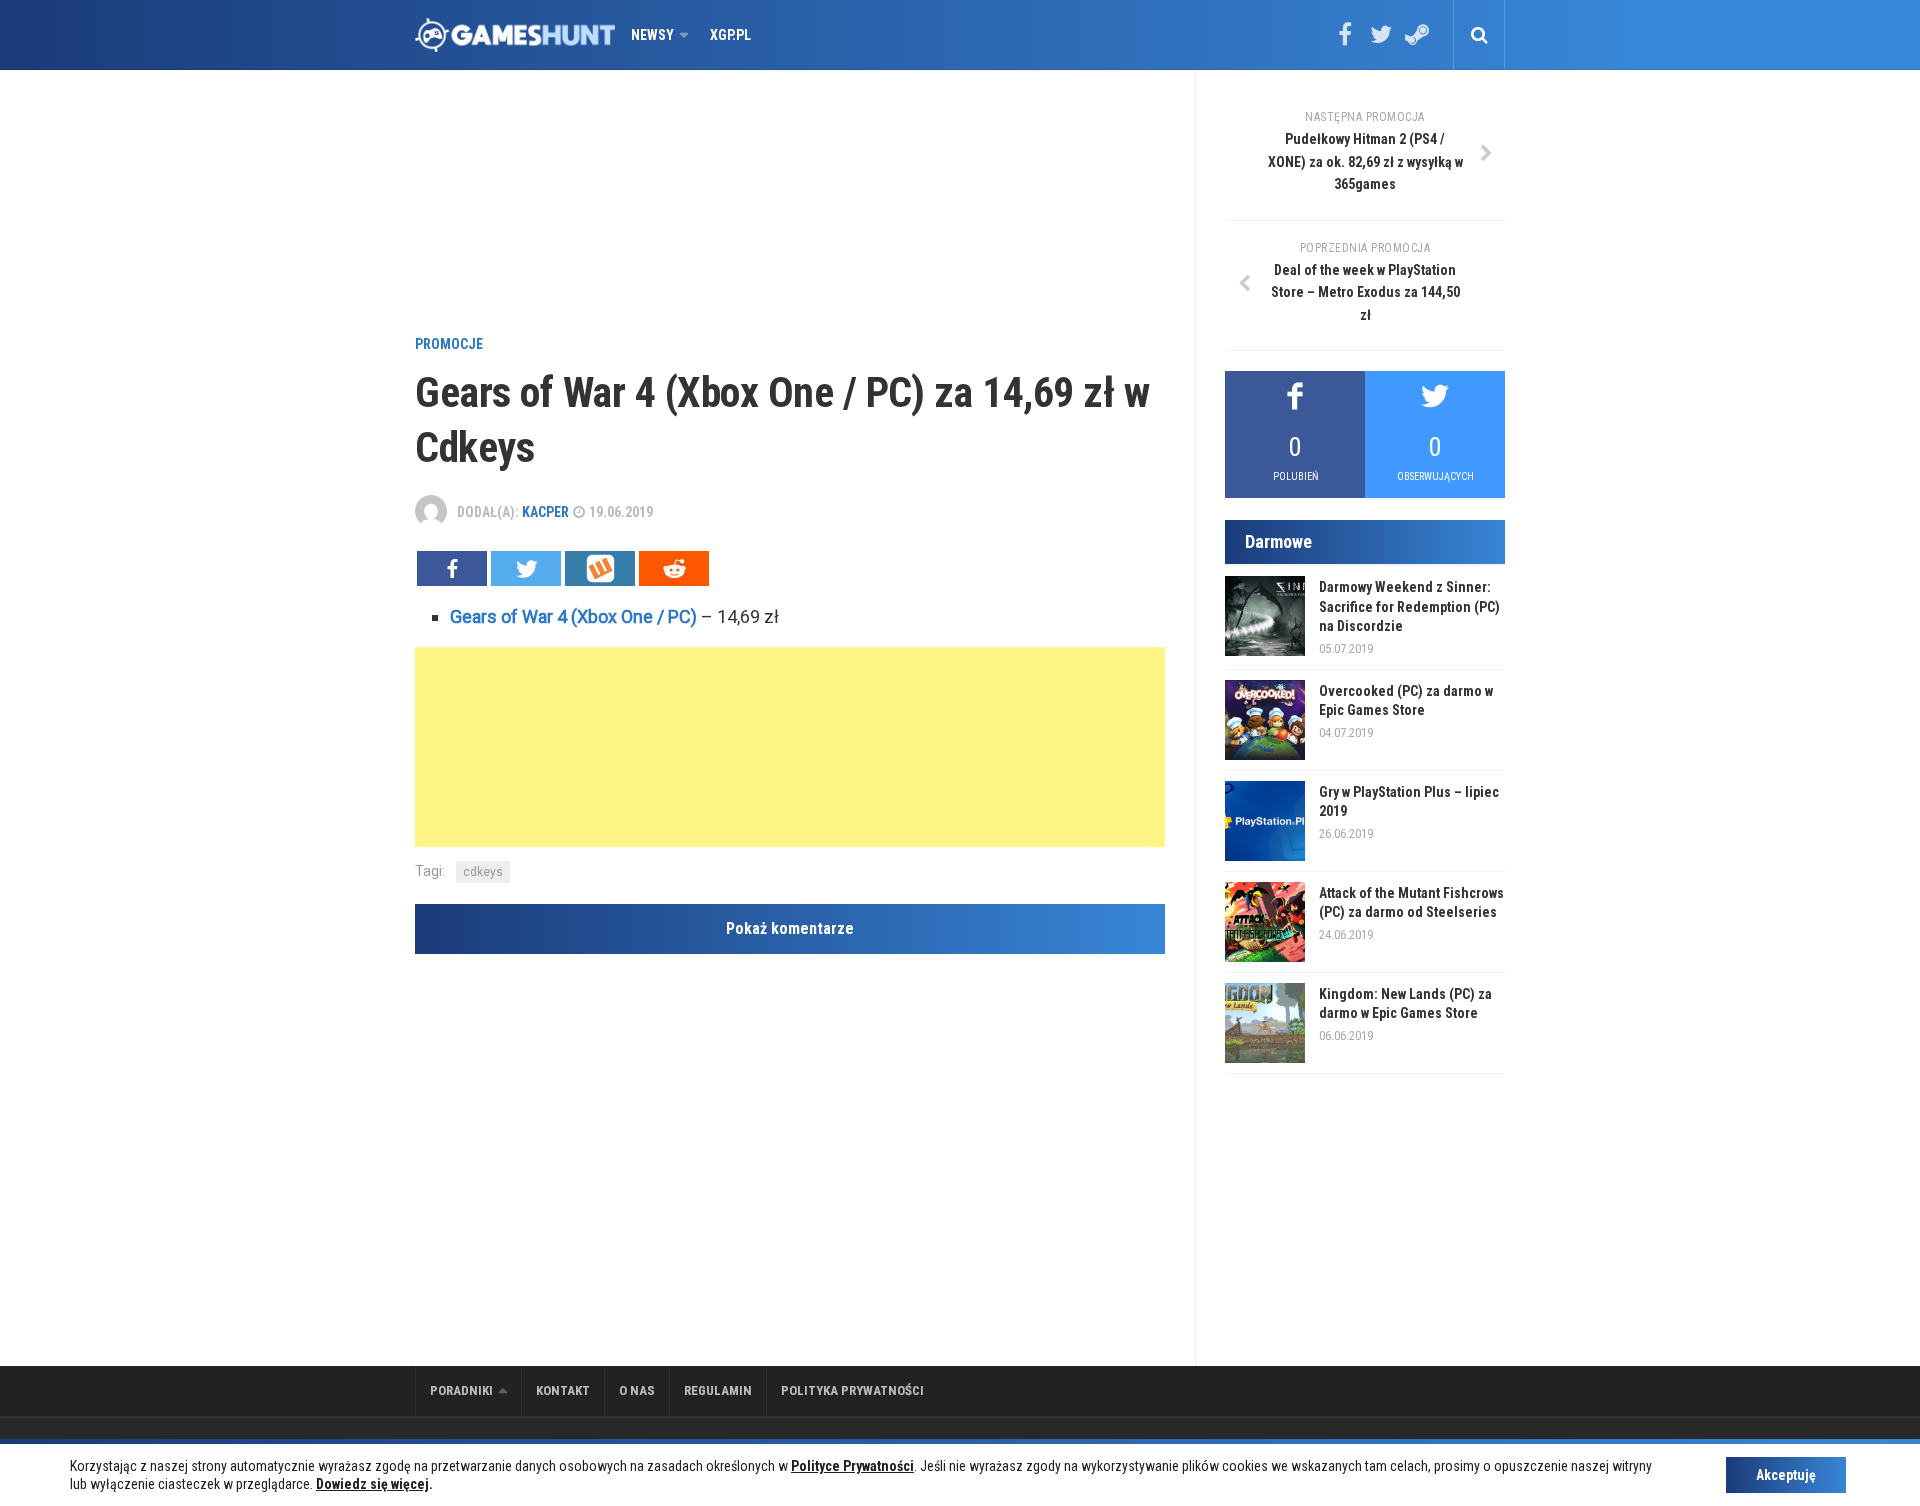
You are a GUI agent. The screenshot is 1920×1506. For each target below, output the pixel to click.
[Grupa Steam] (1417, 41)
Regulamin (718, 1390)
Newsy (652, 35)
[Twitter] (1381, 41)
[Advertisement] (790, 205)
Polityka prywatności (852, 1390)
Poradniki (461, 1390)
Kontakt (563, 1390)
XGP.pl (730, 35)
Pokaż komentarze (790, 928)
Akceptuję (1786, 1475)
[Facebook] (1345, 41)
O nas (637, 1390)
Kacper (545, 512)
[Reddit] (674, 568)
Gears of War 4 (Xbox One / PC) (573, 616)
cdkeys (483, 872)
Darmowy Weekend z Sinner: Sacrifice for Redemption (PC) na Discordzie (1409, 606)
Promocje (449, 344)
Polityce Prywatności (852, 1466)
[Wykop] (600, 568)
